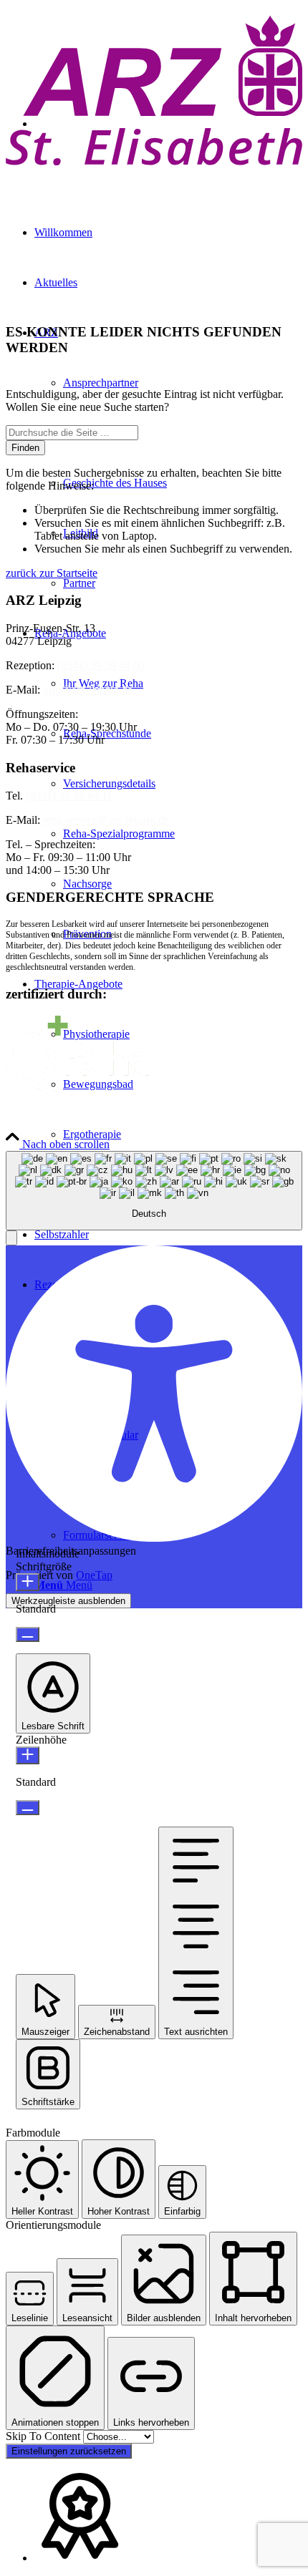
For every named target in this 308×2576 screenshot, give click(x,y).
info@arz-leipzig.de (88, 690)
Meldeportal (192, 1119)
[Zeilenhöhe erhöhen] (28, 1755)
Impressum (30, 1119)
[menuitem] (183, 1134)
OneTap (94, 1575)
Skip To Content (44, 2436)
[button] (11, 1238)
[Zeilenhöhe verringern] (28, 1808)
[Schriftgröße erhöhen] (28, 1582)
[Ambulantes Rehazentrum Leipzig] (154, 171)
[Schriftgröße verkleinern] (28, 1634)
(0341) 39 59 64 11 (69, 796)
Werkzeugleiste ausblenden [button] (68, 1601)
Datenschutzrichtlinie (110, 1119)
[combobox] (154, 1191)
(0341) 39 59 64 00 (101, 665)
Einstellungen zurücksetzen (69, 2451)
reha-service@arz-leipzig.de (106, 820)
